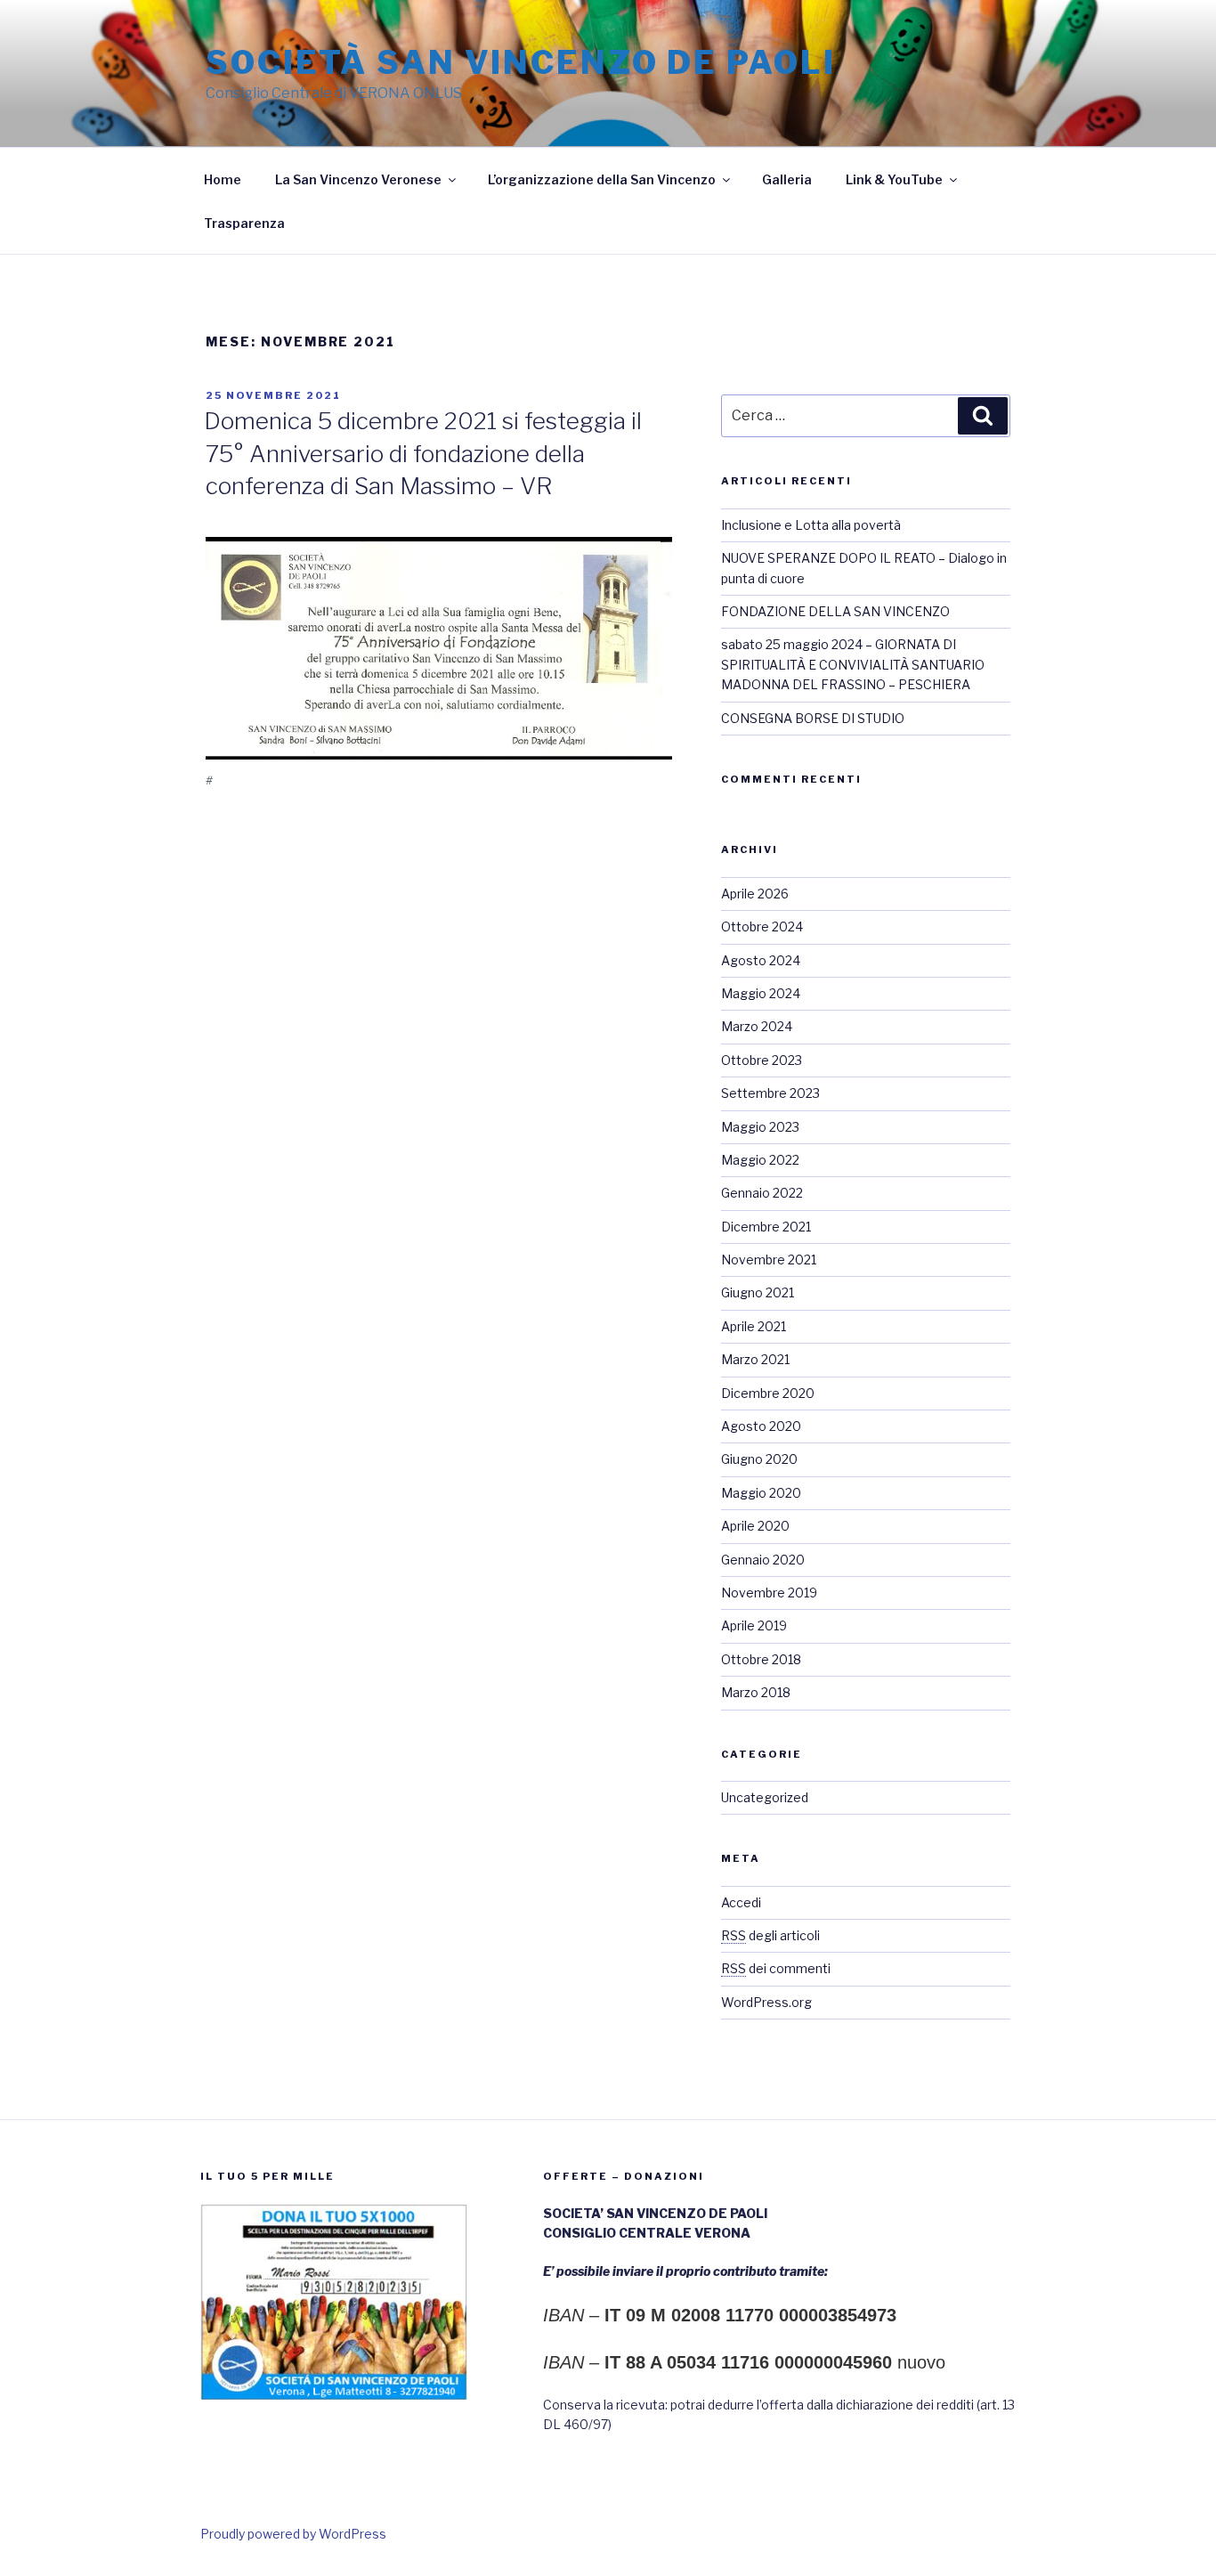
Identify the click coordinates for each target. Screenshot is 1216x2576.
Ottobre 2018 (761, 1659)
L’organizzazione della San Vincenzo (602, 179)
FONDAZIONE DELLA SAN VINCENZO (835, 611)
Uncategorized (765, 1797)
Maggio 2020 (761, 1493)
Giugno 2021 (758, 1292)
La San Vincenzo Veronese (358, 179)
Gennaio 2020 (763, 1560)
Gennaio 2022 (762, 1193)
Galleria (787, 179)
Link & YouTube (894, 179)
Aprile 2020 (755, 1526)
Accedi (741, 1902)
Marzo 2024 (757, 1026)
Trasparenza (244, 223)
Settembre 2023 (770, 1093)
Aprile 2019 (754, 1625)
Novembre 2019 (769, 1593)
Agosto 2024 (761, 960)
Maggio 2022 (760, 1160)
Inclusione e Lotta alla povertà (811, 525)
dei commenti (776, 1968)
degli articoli (770, 1935)
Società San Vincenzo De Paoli (521, 62)
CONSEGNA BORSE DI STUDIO (813, 718)
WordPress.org (766, 2002)
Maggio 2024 (761, 993)
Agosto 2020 (761, 1426)
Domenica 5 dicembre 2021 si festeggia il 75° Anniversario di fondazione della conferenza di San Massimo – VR (423, 453)
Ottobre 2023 (762, 1060)
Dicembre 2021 (766, 1227)
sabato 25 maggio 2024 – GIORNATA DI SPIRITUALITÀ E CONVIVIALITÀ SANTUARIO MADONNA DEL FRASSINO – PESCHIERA (853, 664)
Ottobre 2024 (762, 926)
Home (223, 179)
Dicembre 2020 (768, 1393)
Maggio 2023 (760, 1127)
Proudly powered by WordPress (293, 2534)
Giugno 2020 (759, 1459)
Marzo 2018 (756, 1692)
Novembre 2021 (769, 1260)
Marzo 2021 (755, 1359)
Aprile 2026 (755, 894)
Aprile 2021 (754, 1326)
